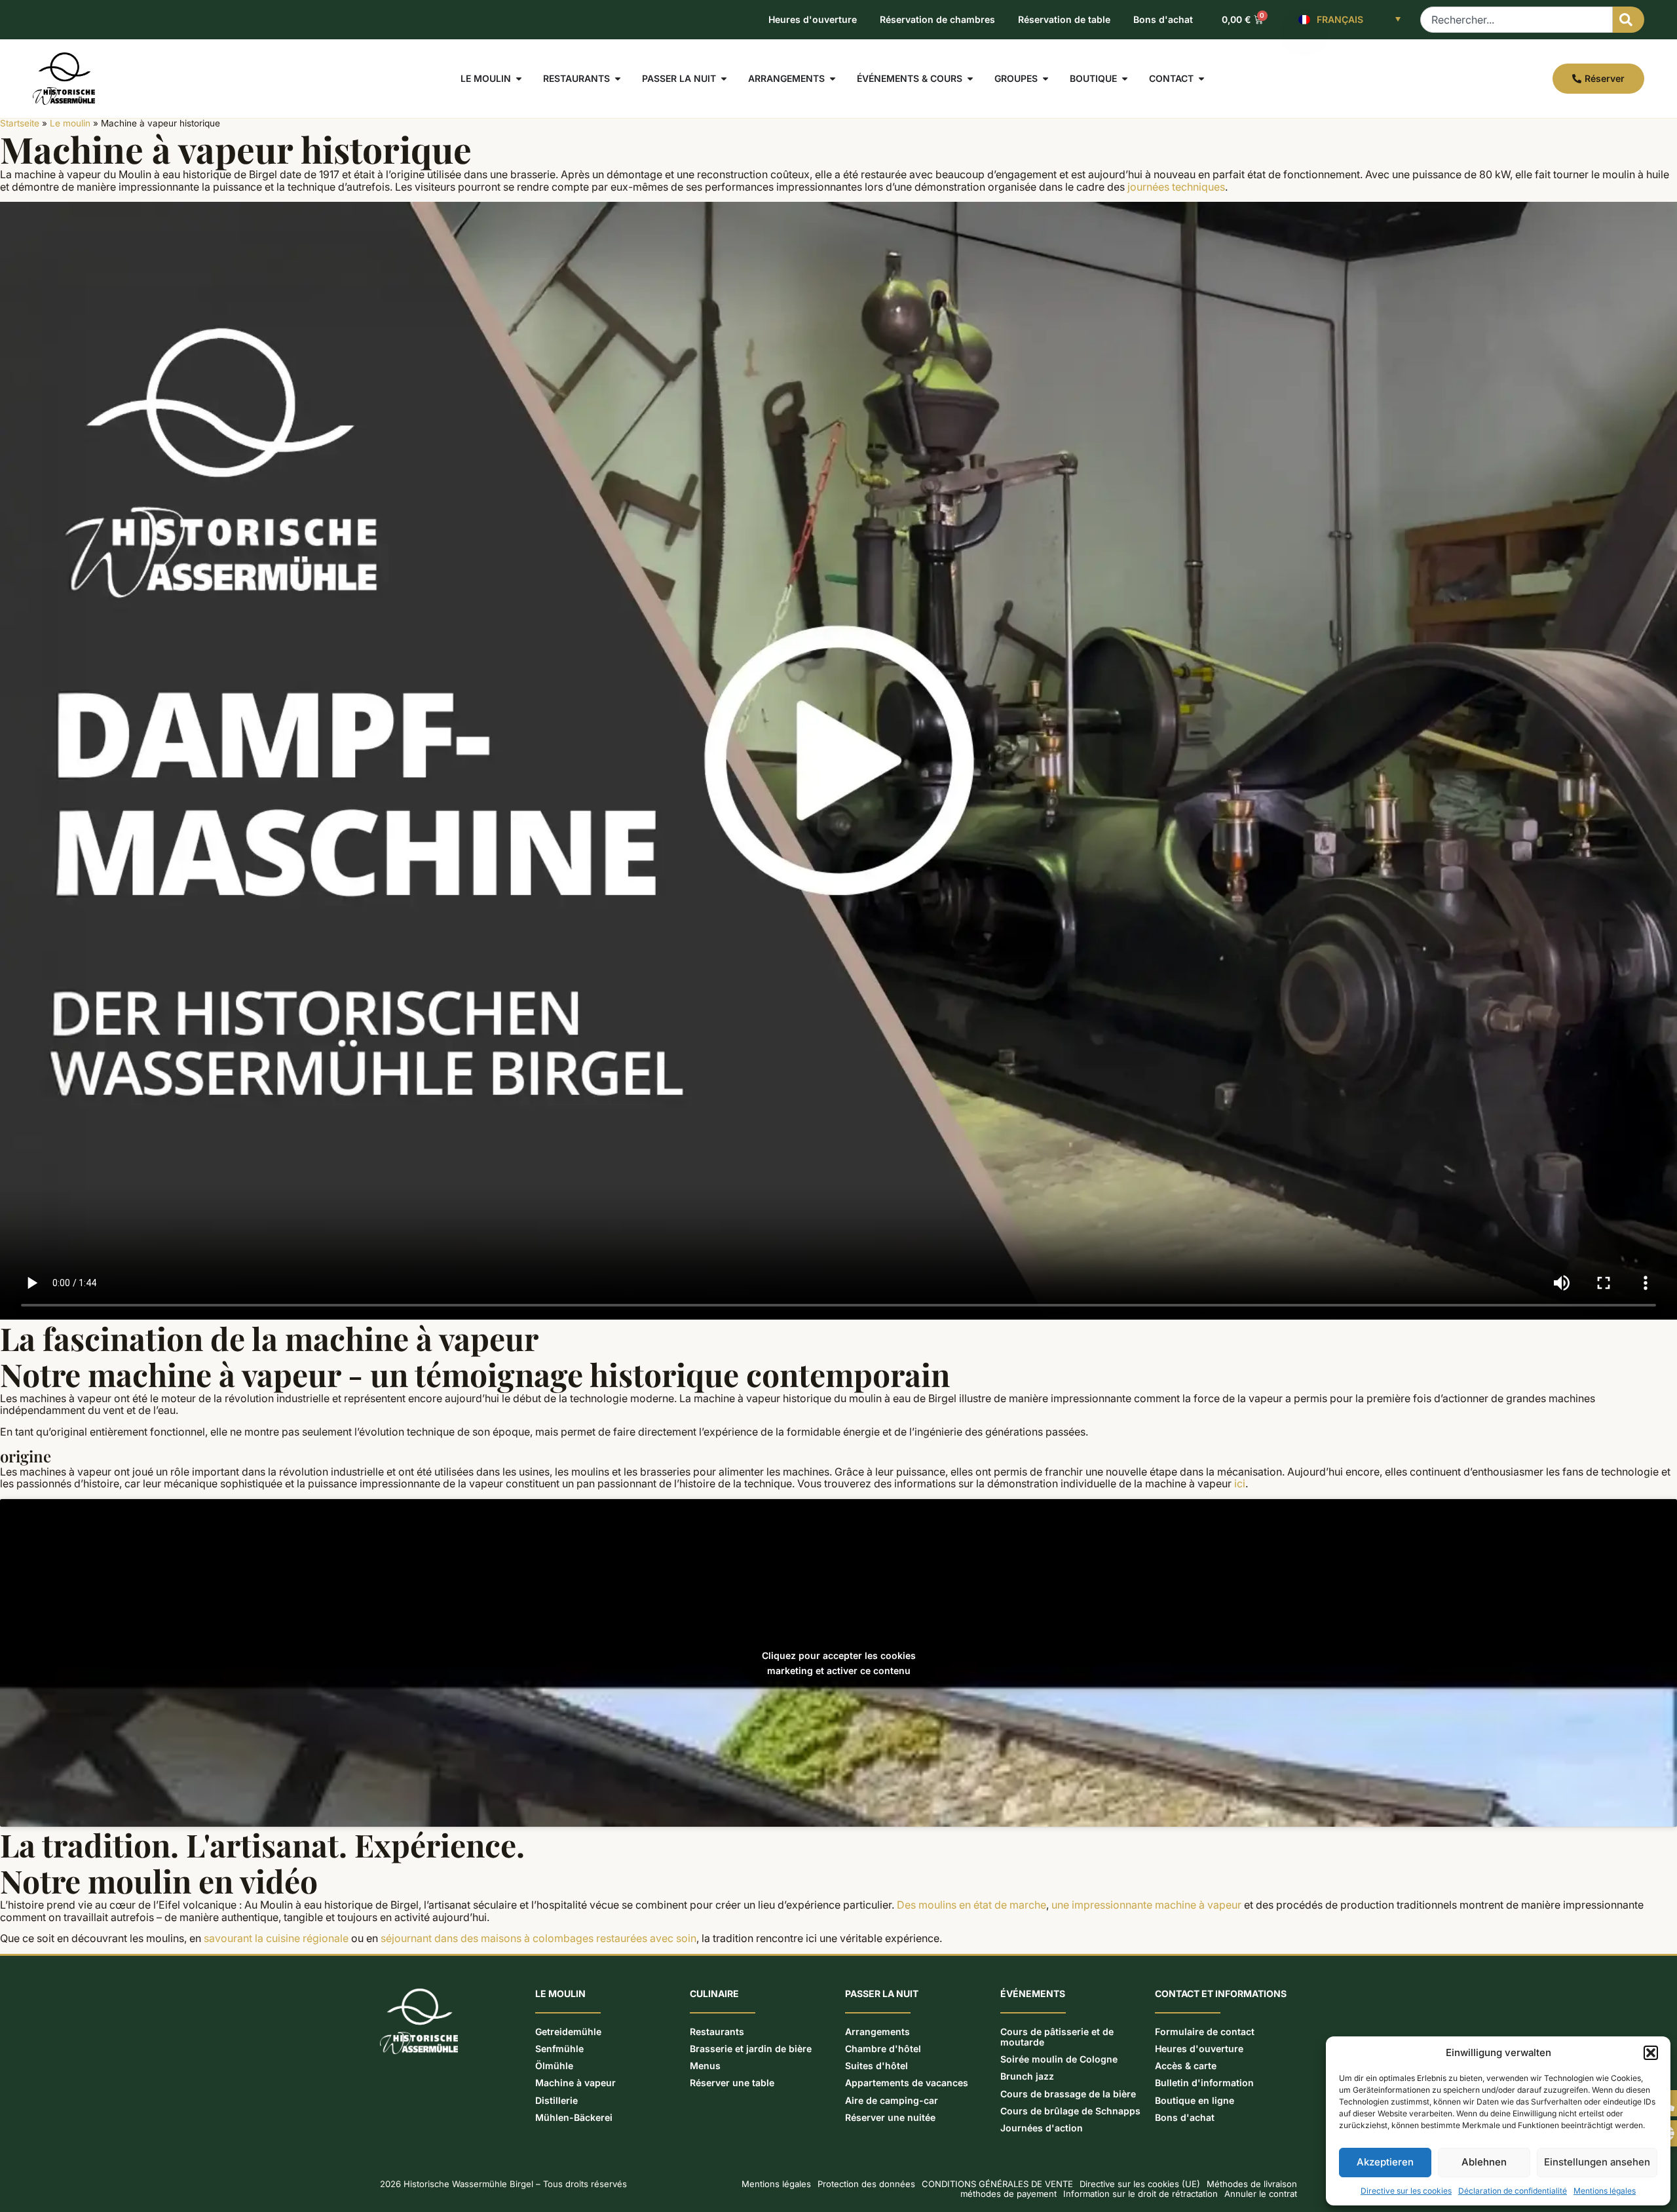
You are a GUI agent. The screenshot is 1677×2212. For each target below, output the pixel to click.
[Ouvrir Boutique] (1125, 79)
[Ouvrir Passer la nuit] (724, 79)
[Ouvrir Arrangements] (833, 79)
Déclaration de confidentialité (1513, 2191)
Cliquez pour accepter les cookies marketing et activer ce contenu (839, 1663)
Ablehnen (1484, 2162)
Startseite (20, 123)
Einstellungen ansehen (1597, 2162)
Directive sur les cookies (1406, 2191)
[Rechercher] (1629, 20)
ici (1240, 1483)
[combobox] (1517, 20)
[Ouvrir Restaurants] (618, 79)
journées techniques (1176, 187)
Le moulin (70, 123)
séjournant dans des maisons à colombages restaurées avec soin (538, 1938)
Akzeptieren (1385, 2162)
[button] (1651, 2053)
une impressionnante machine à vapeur (1146, 1905)
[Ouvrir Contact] (1201, 79)
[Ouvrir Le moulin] (519, 79)
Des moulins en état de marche (971, 1905)
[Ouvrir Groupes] (1046, 79)
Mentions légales (1605, 2191)
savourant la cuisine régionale (276, 1938)
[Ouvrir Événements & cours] (970, 79)
